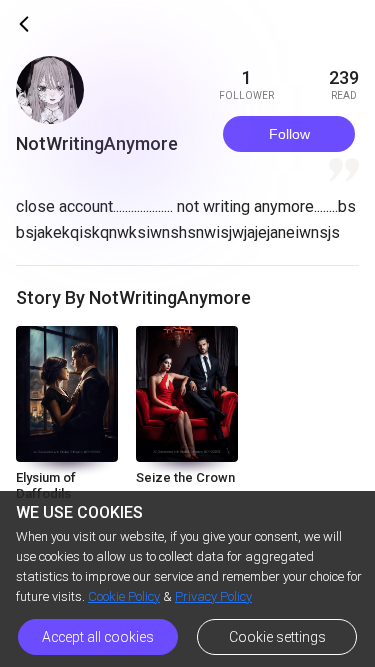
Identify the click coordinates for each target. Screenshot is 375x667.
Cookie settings (277, 637)
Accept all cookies (98, 637)
